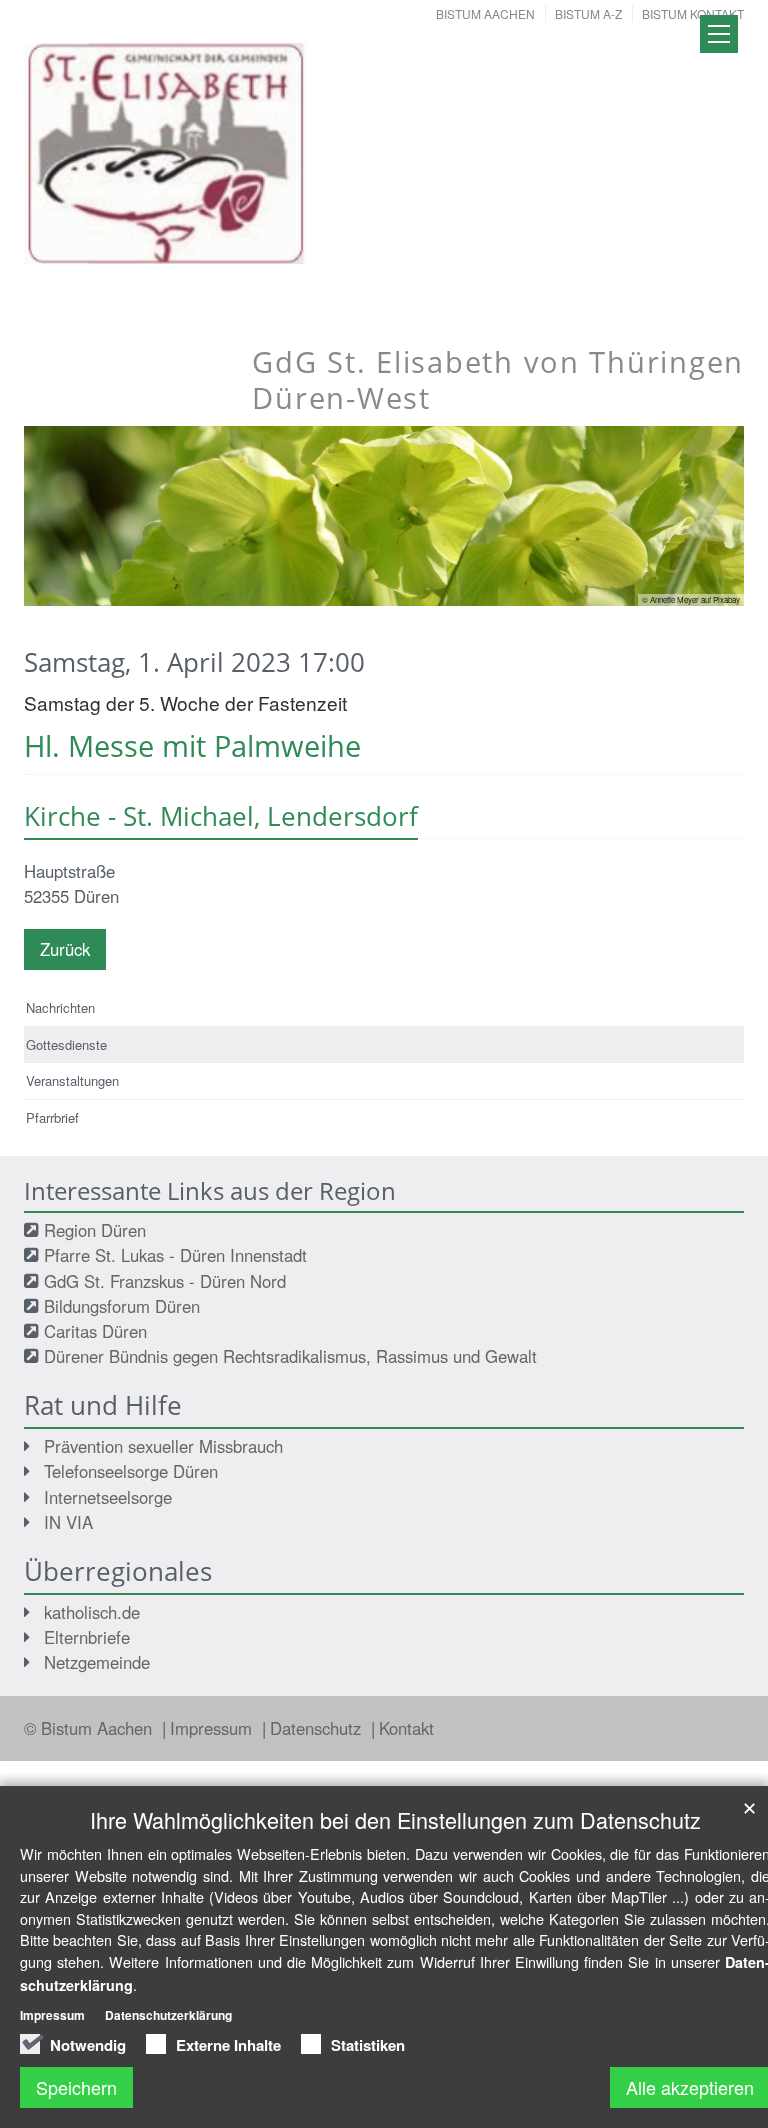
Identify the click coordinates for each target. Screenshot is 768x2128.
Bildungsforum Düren (122, 1306)
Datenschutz (318, 1728)
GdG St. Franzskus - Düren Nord (165, 1281)
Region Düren (95, 1230)
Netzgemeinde (97, 1662)
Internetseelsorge (108, 1497)
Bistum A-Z (588, 13)
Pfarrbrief (52, 1117)
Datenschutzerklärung (168, 2015)
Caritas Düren (95, 1331)
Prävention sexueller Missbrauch (163, 1446)
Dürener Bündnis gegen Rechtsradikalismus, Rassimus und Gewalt (290, 1356)
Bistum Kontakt (693, 13)
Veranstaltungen (72, 1080)
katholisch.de (92, 1612)
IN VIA (68, 1522)
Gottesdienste (66, 1044)
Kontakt (406, 1728)
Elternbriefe (87, 1637)
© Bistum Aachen (90, 1728)
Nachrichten (60, 1007)
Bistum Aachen (485, 13)
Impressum (213, 1728)
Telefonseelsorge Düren (131, 1471)
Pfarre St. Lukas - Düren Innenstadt (175, 1255)
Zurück (65, 949)
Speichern (76, 2087)
